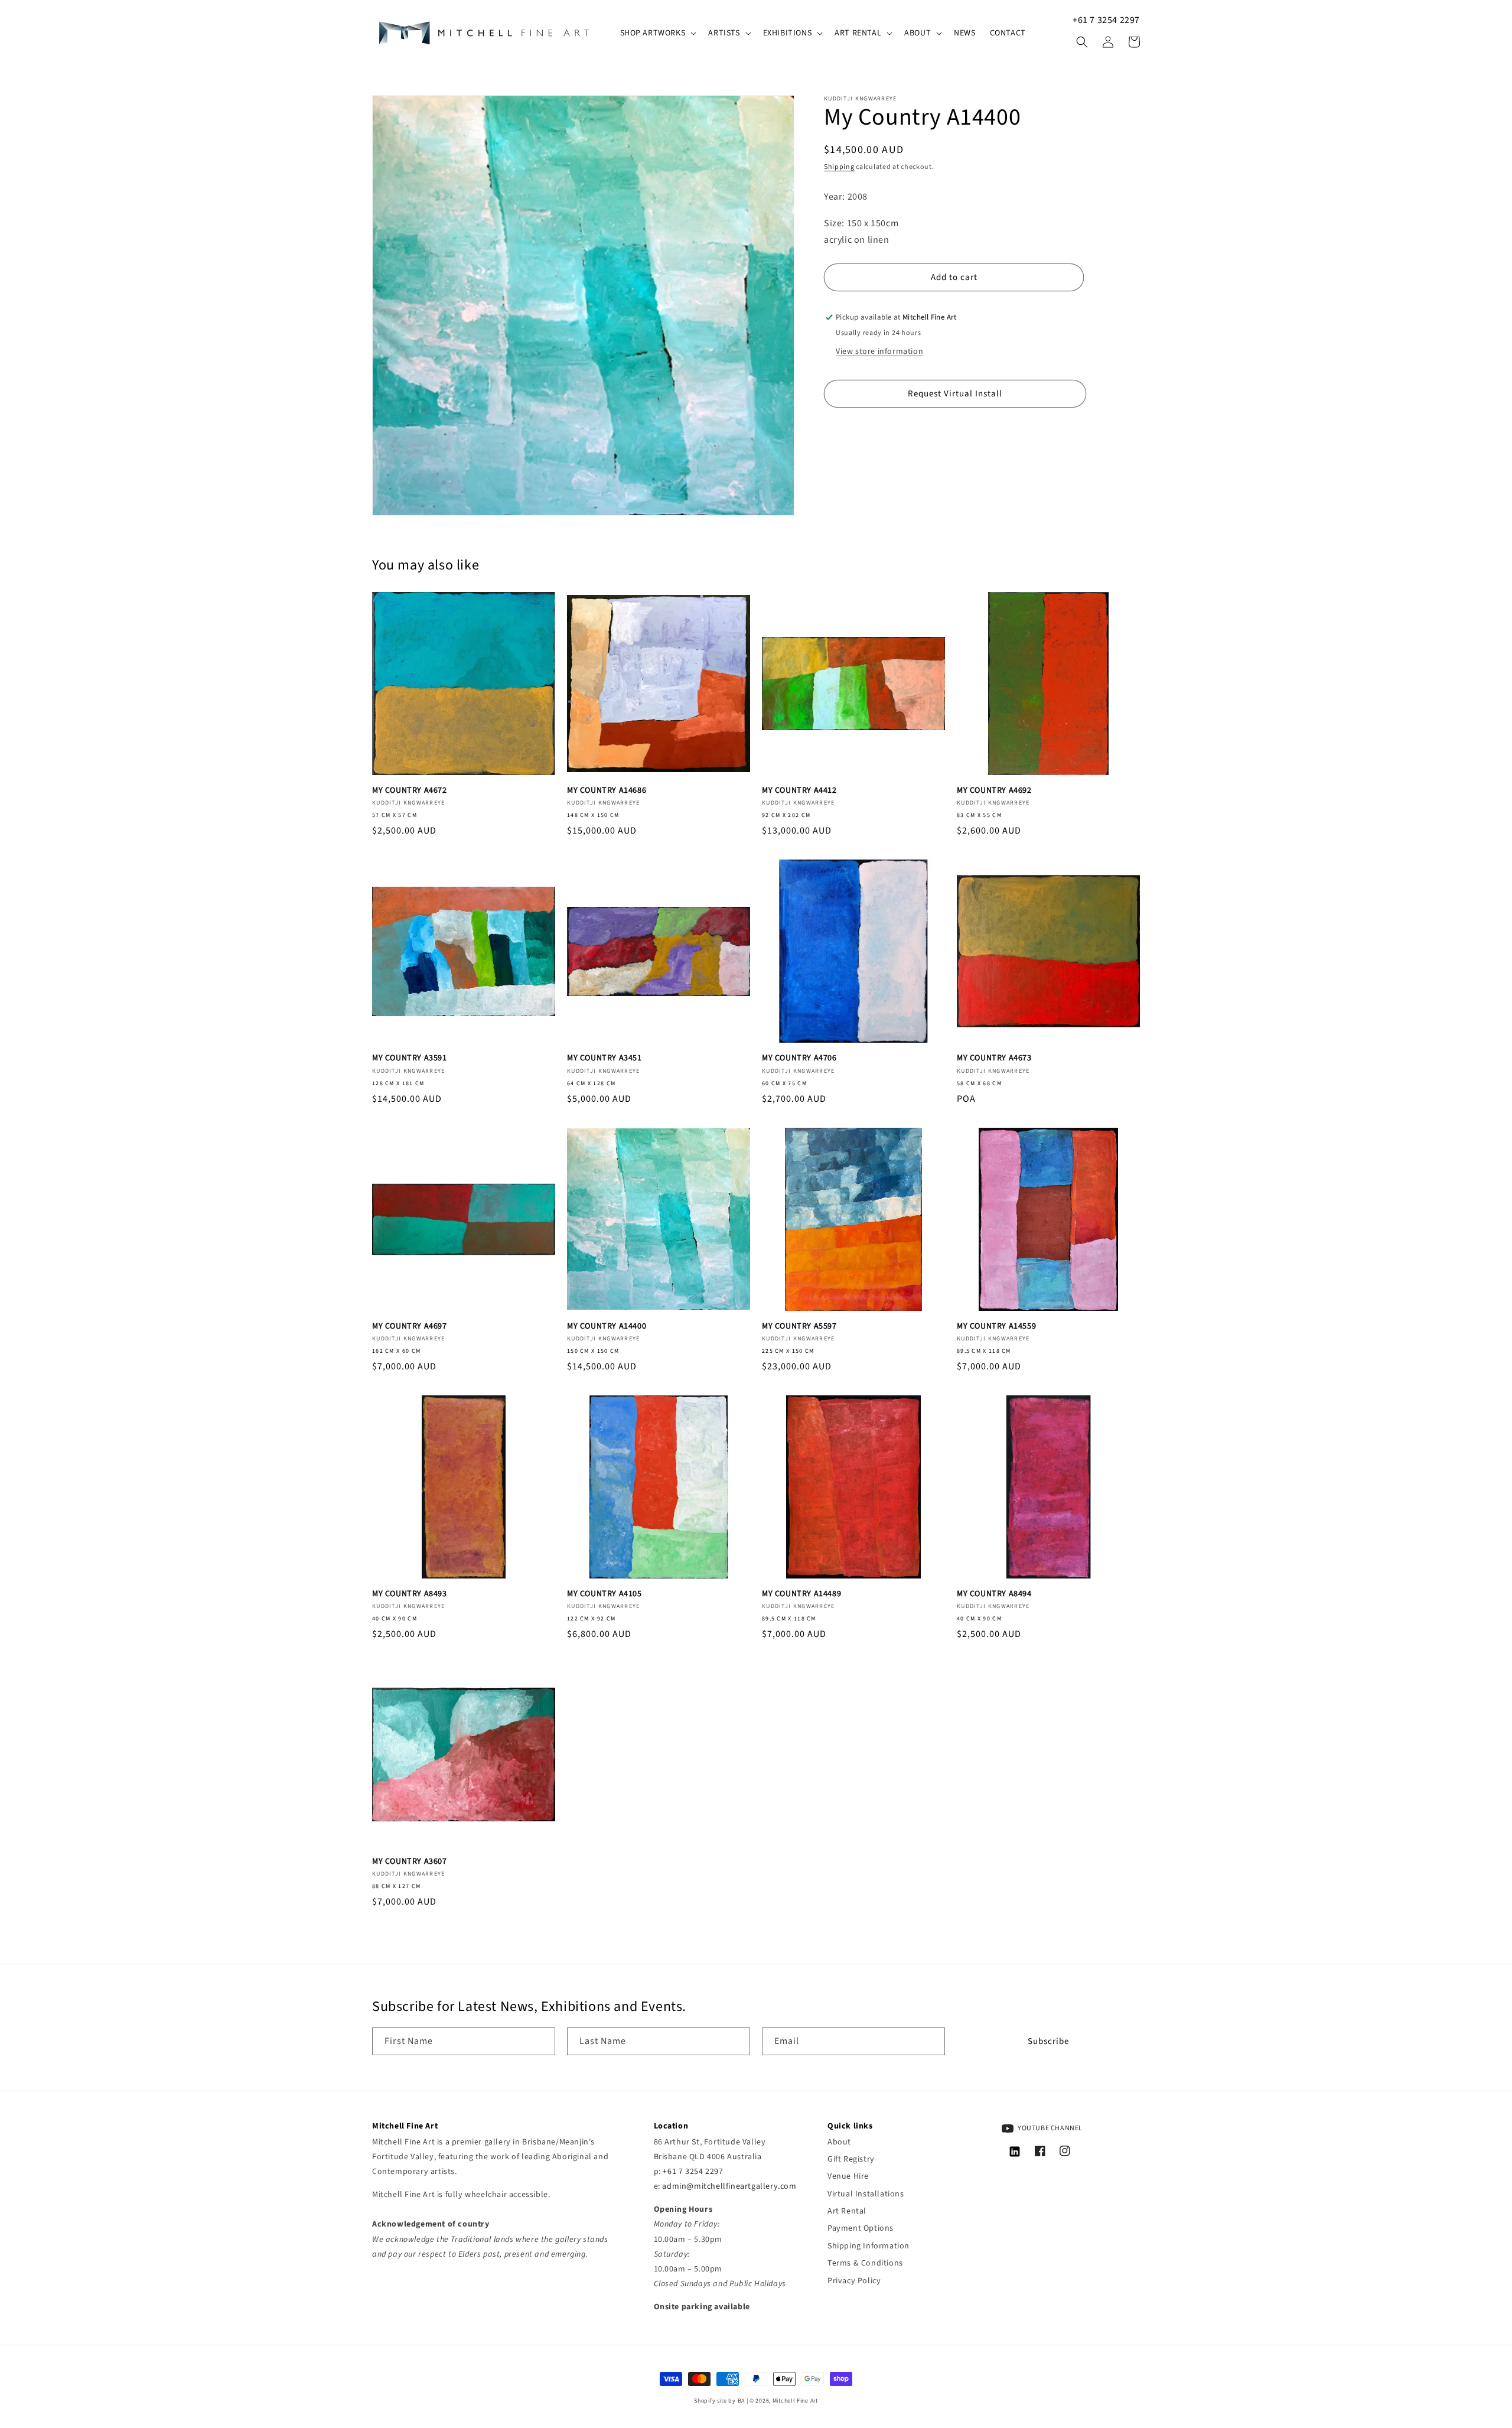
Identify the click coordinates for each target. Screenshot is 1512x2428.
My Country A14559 (996, 1326)
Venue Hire (848, 2176)
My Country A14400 (607, 1326)
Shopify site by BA (719, 2401)
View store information (879, 351)
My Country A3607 (410, 1861)
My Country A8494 (994, 1594)
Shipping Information (869, 2246)
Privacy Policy (854, 2281)
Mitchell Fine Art (795, 2401)
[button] (657, 33)
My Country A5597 (799, 1326)
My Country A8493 (410, 1594)
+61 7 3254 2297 (1106, 20)
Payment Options (861, 2228)
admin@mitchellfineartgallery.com (729, 2186)
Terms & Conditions (865, 2263)
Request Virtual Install (955, 393)
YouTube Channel (1050, 2128)
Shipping (839, 167)
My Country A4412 (799, 790)
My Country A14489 (801, 1594)
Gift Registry (851, 2159)
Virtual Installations (866, 2194)
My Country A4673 (994, 1058)
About (839, 2142)
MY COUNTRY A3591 (410, 1058)
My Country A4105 (605, 1594)
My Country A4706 (799, 1058)
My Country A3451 (605, 1058)
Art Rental (847, 2211)
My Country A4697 (410, 1326)
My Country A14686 (607, 790)
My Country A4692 (994, 790)
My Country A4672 (410, 790)
